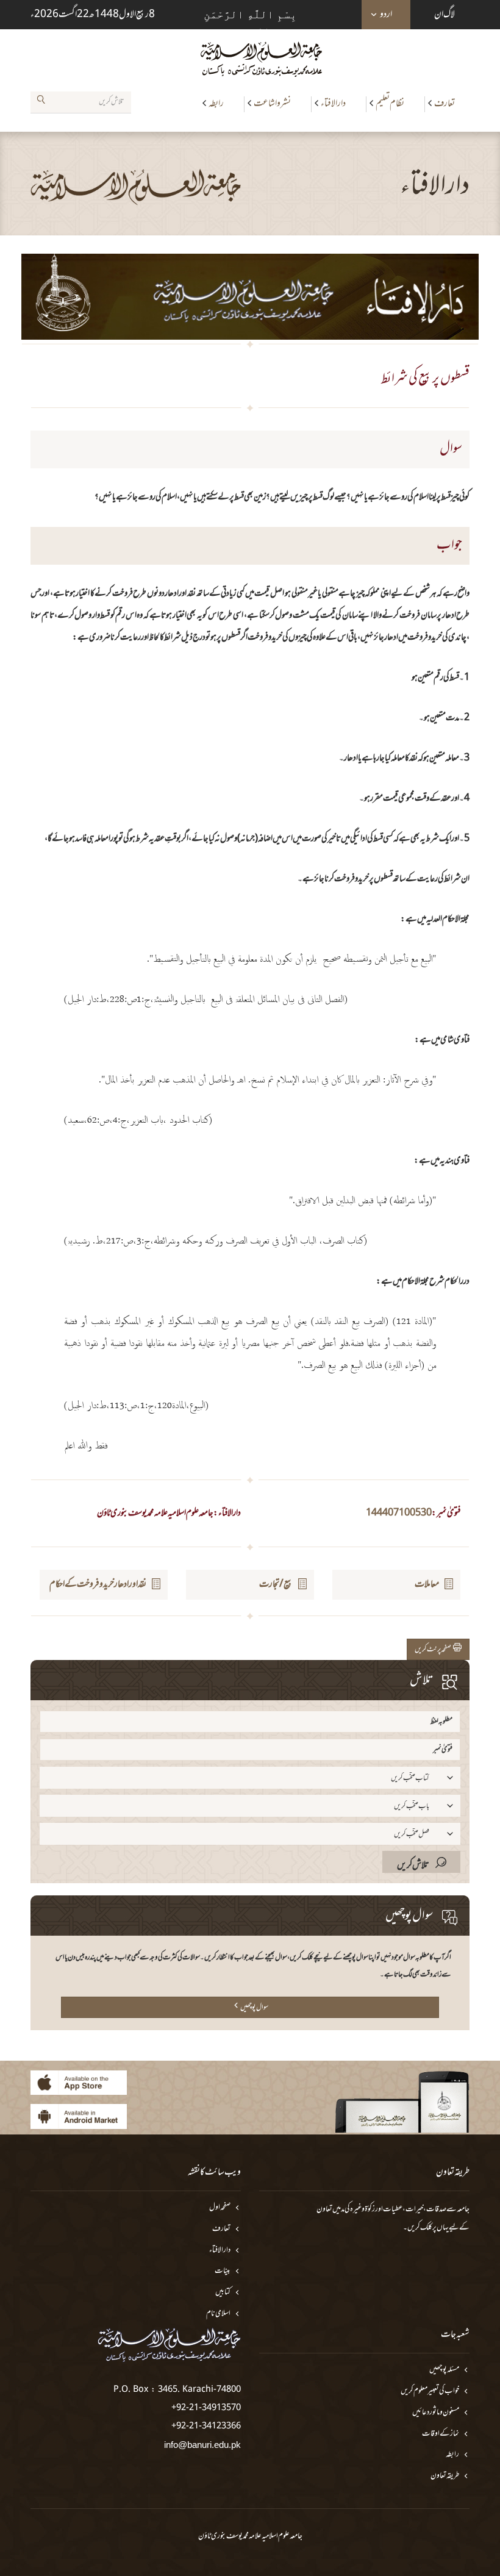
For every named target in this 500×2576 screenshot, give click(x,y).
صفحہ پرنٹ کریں (434, 1650)
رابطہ (216, 104)
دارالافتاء (333, 104)
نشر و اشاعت (272, 104)
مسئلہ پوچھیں (444, 2370)
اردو (386, 15)
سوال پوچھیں (254, 2008)
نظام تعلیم (390, 104)
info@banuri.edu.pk (202, 2445)
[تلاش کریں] (41, 102)
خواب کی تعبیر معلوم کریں (430, 2392)
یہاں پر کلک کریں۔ (426, 2228)
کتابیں (223, 2293)
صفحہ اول (220, 2208)
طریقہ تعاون (445, 2476)
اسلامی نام (218, 2314)
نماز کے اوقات (441, 2434)
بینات (223, 2271)
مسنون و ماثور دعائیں (436, 2413)
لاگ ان (445, 15)
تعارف (445, 104)
